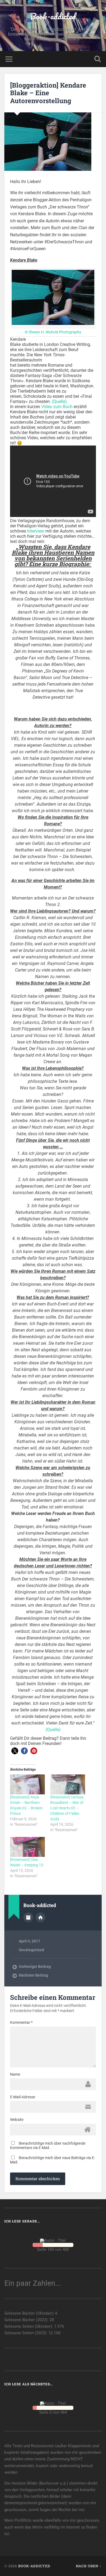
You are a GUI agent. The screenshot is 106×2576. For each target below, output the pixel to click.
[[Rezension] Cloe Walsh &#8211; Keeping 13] (27, 1847)
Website (17, 2120)
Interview (36, 531)
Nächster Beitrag (33, 1975)
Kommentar (21, 2022)
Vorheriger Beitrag (35, 1967)
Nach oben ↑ (89, 2566)
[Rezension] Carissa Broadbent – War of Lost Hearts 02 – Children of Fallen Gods (67, 1808)
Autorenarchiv (28, 1917)
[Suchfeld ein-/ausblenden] (98, 59)
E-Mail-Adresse (23, 2097)
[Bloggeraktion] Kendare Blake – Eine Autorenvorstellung (48, 93)
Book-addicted (53, 16)
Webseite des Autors (40, 1917)
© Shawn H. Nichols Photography (53, 332)
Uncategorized (31, 1950)
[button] (15, 1751)
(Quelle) (59, 401)
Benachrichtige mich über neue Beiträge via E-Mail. (53, 2160)
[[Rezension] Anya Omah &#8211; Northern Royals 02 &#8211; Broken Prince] (27, 1784)
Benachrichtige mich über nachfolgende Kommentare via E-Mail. (48, 2145)
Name (15, 2074)
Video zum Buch (57, 407)
